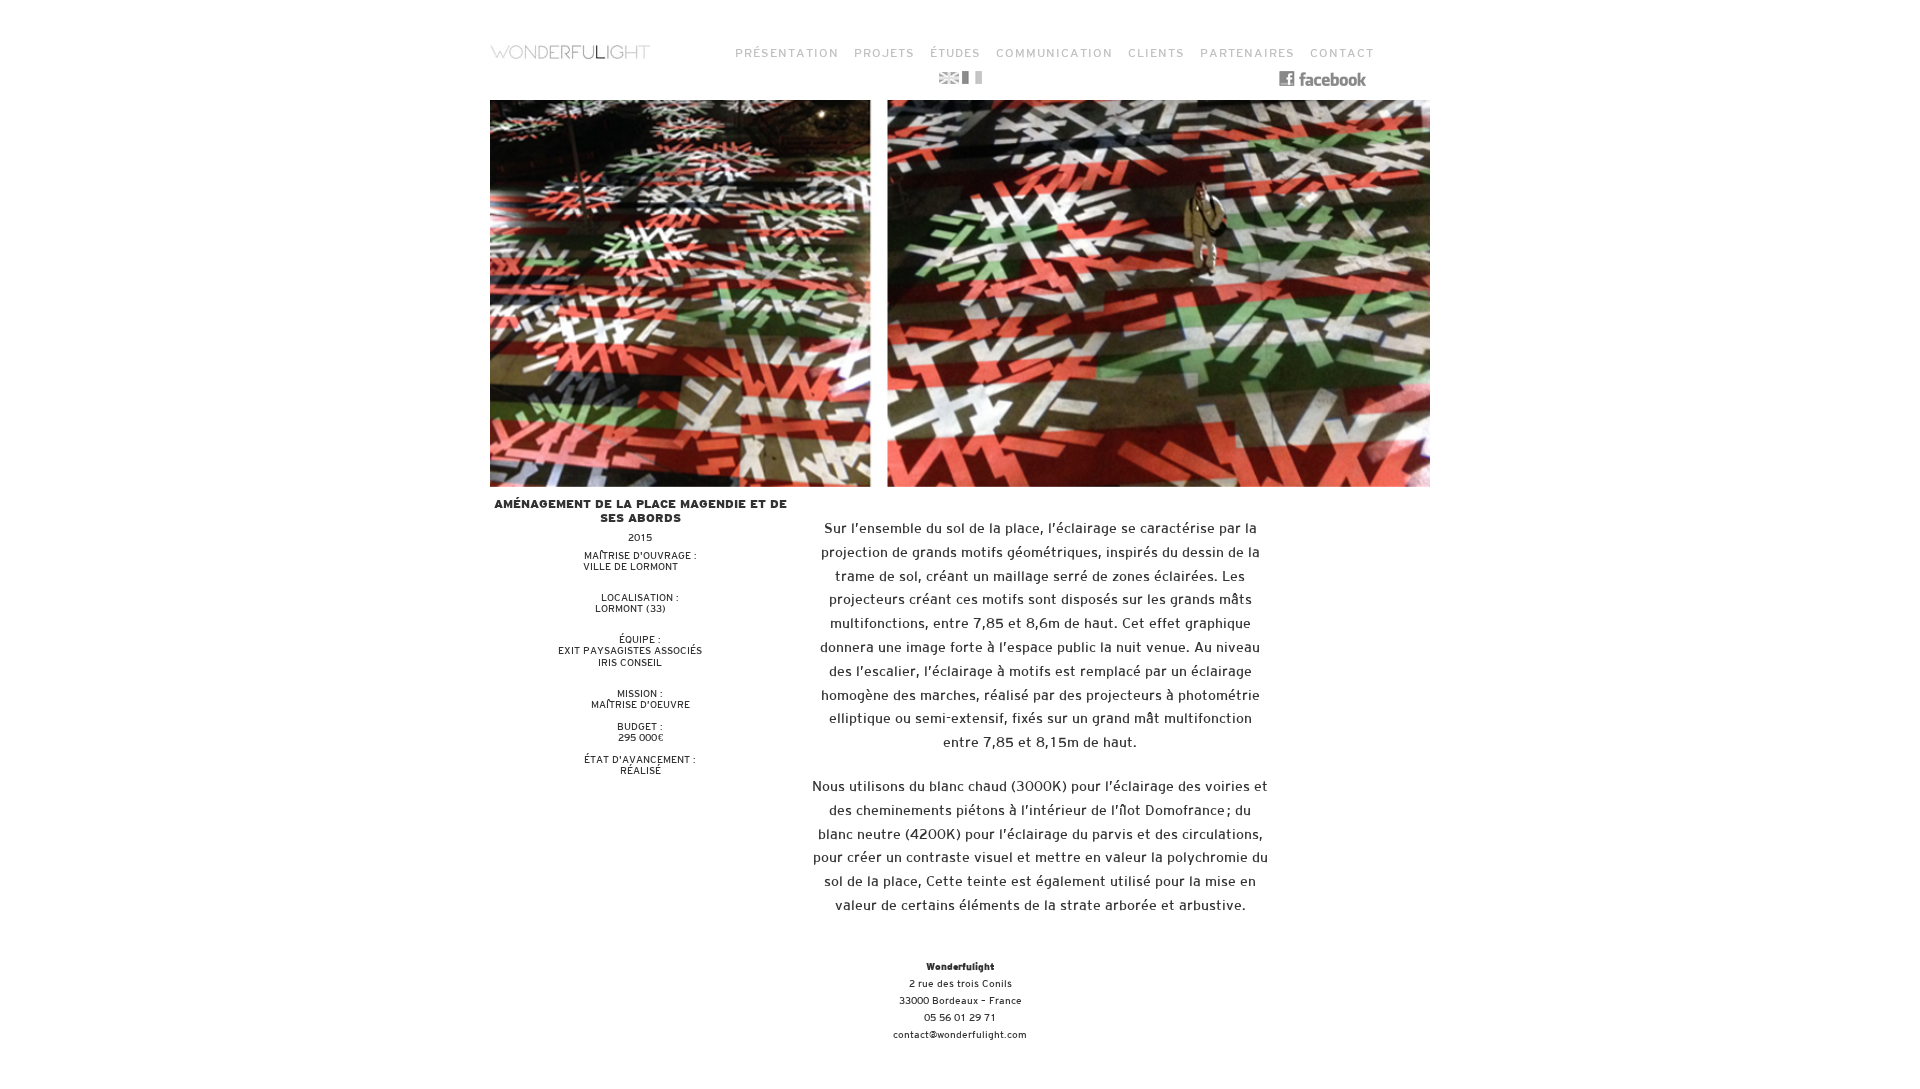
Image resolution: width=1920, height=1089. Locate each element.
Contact (1342, 53)
